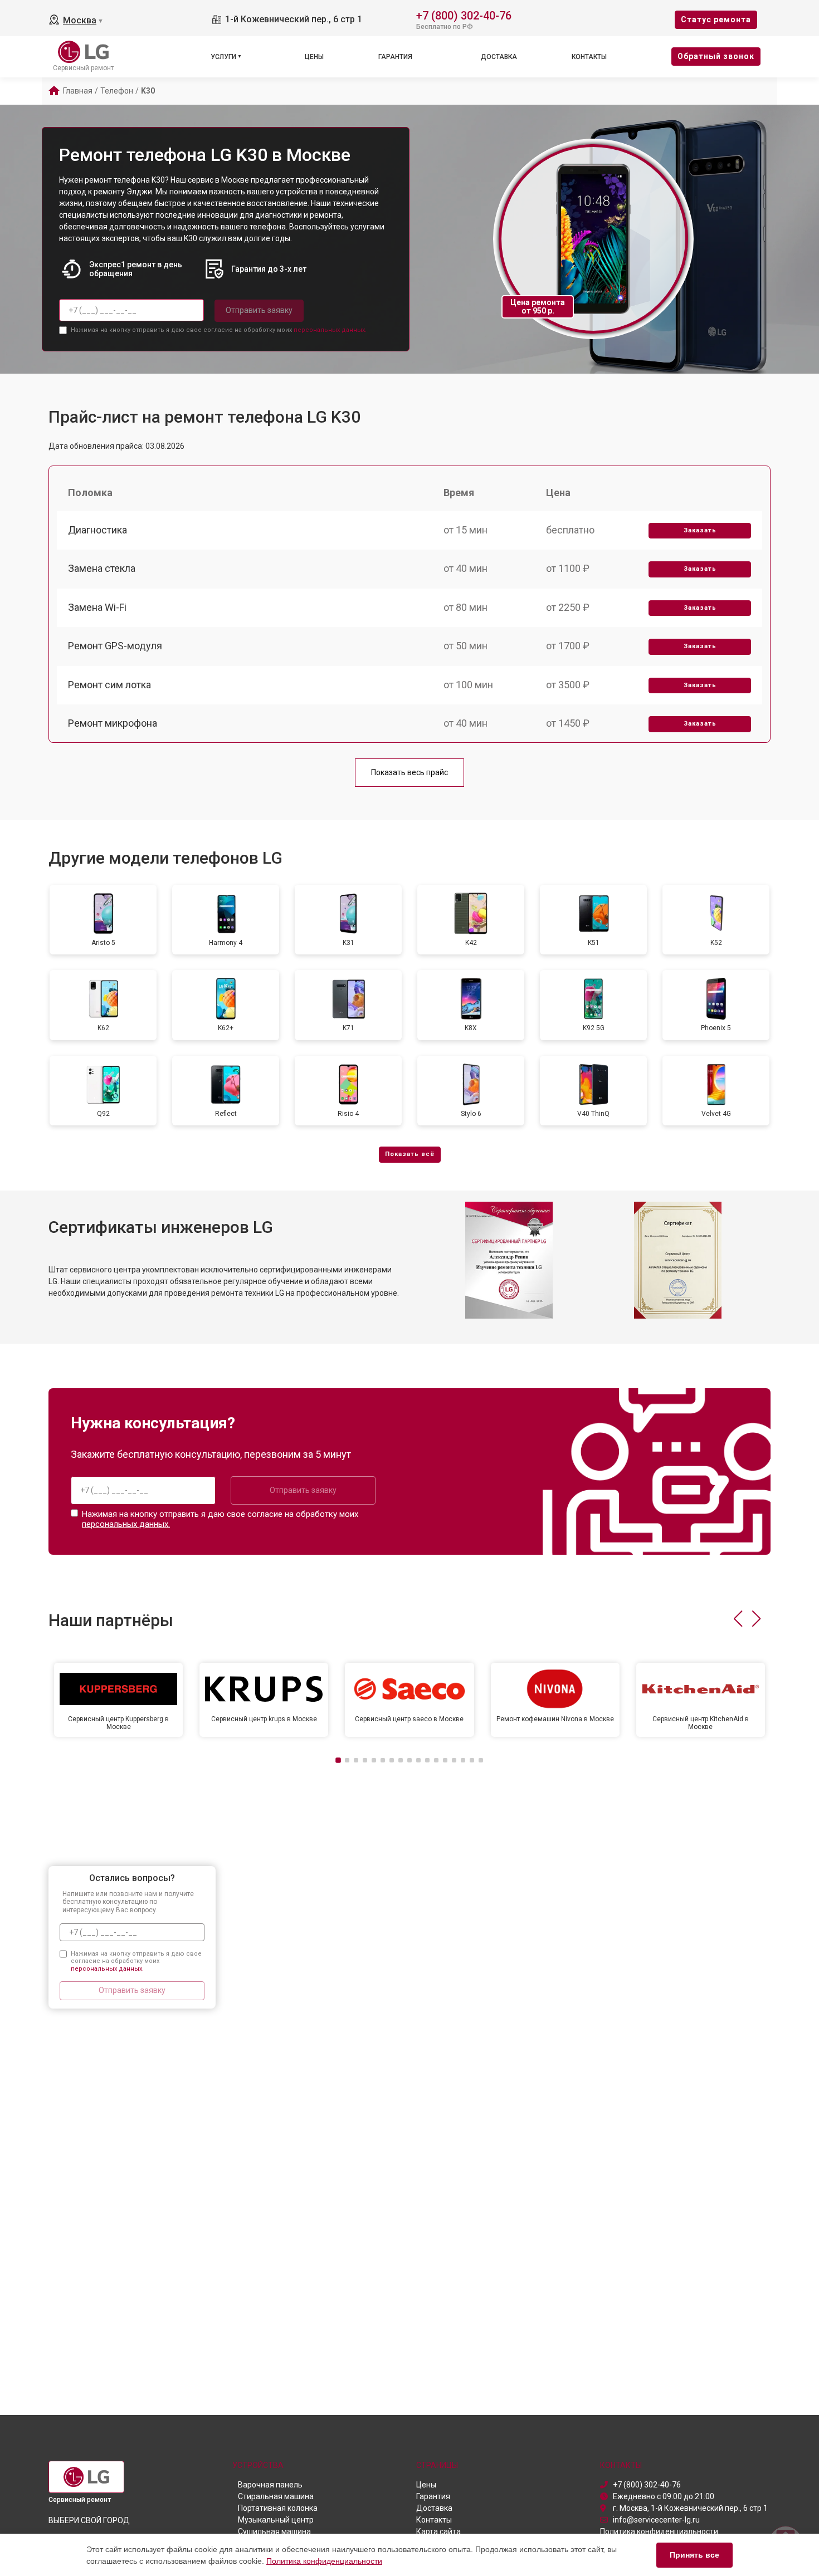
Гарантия (395, 57)
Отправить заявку (259, 310)
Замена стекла (102, 568)
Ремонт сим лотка (109, 685)
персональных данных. (330, 330)
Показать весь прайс (409, 772)
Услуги (223, 57)
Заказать (700, 530)
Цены (314, 57)
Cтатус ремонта (716, 19)
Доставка (499, 57)
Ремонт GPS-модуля (115, 646)
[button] (738, 1619)
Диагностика (97, 530)
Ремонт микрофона (113, 723)
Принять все (694, 2555)
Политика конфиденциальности (324, 2561)
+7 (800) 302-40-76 (464, 15)
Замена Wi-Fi (97, 607)
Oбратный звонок (716, 56)
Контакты (589, 57)
